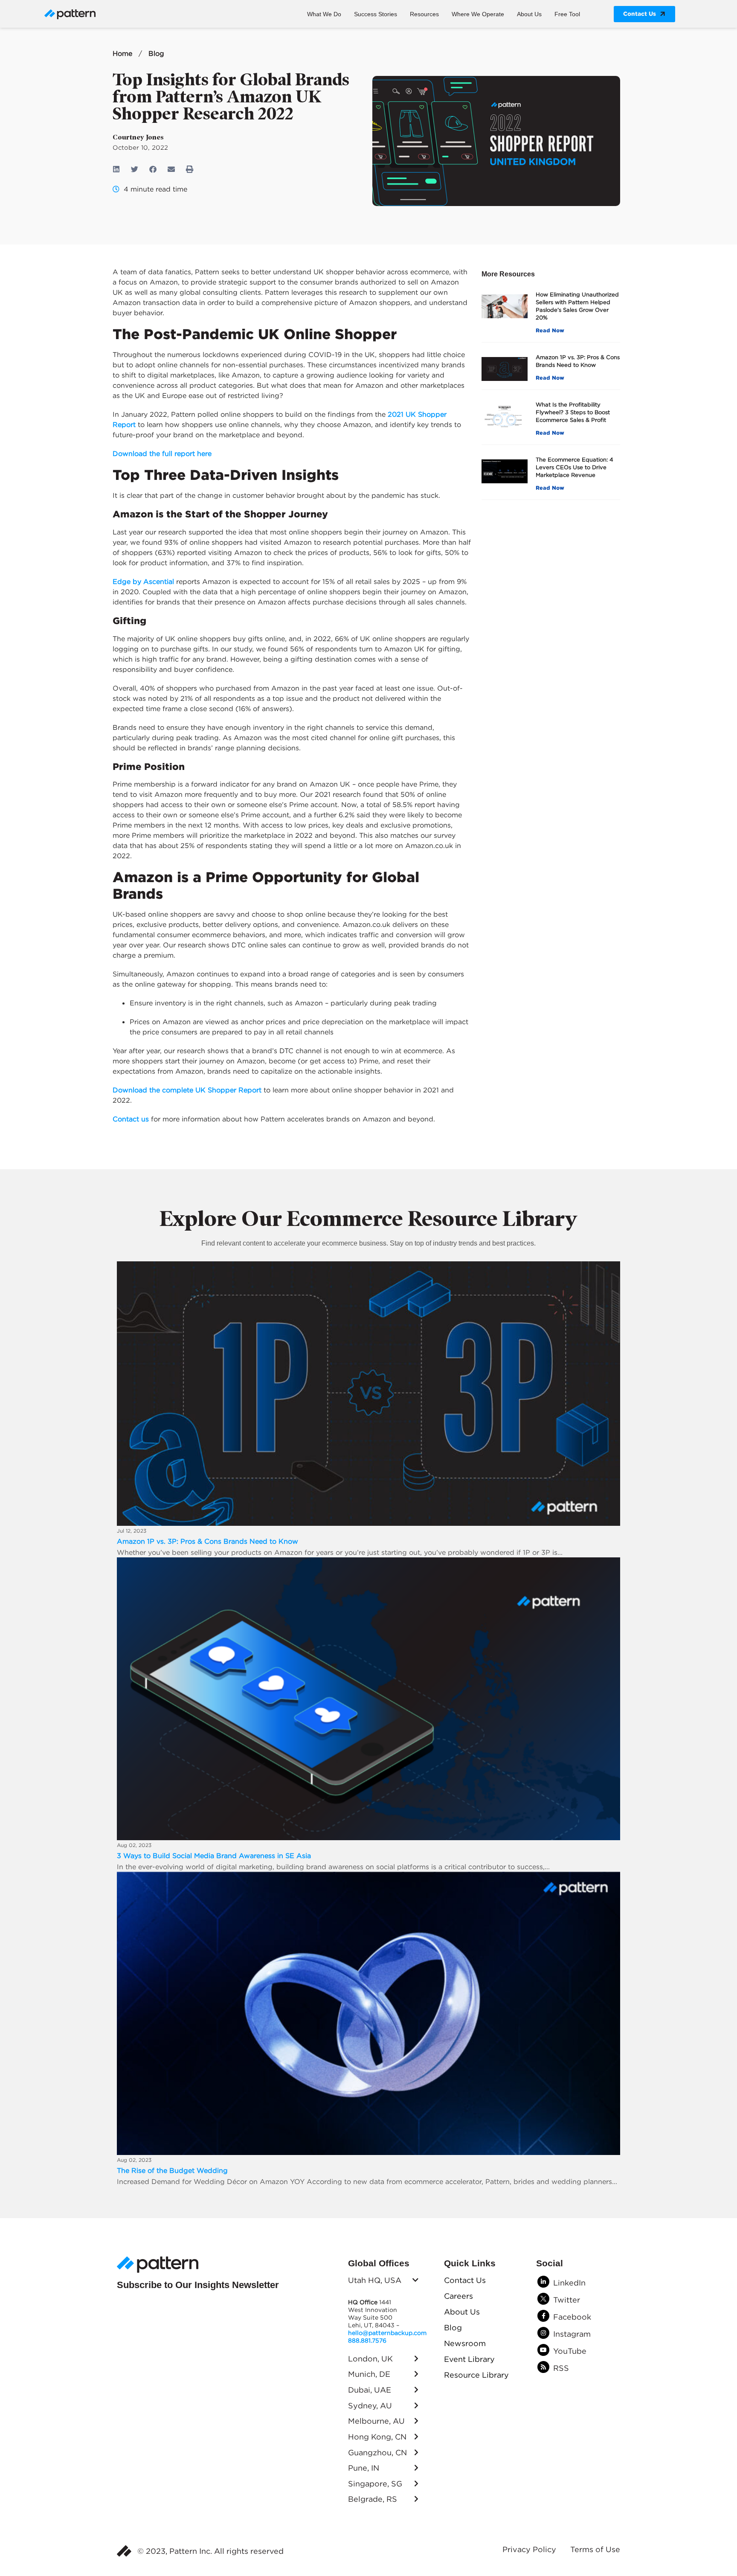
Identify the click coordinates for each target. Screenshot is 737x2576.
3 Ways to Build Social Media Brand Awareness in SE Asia (214, 1856)
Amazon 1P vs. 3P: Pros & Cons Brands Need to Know (207, 1541)
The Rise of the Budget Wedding (172, 2170)
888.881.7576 (367, 2341)
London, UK (370, 2359)
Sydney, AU (370, 2406)
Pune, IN (364, 2468)
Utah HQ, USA (375, 2280)
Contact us (131, 1119)
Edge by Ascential (143, 581)
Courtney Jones (138, 137)
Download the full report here (162, 453)
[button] (117, 169)
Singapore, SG (375, 2484)
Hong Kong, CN (377, 2437)
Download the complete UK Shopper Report (187, 1090)
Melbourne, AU (376, 2421)
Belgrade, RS (373, 2499)
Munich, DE (369, 2374)
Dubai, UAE (370, 2390)
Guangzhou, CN (377, 2453)
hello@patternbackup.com (387, 2333)
